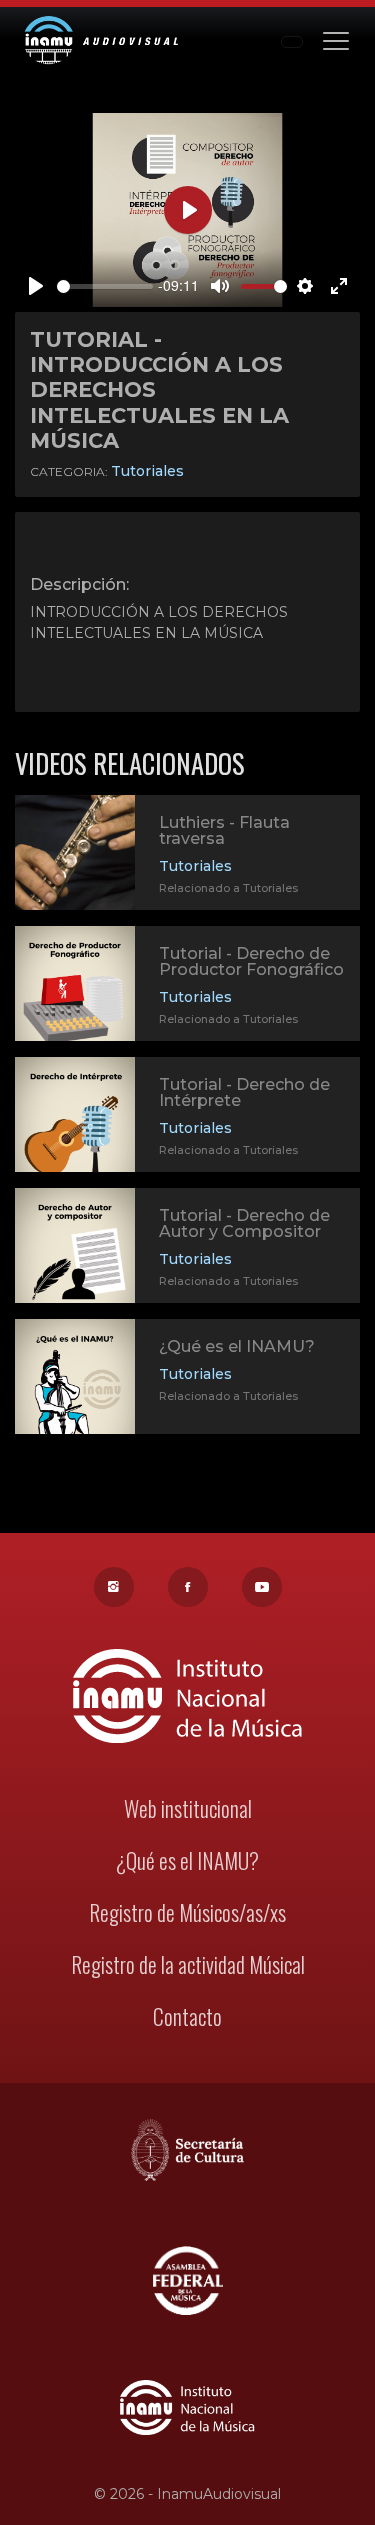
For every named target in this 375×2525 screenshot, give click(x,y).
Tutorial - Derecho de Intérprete (244, 1092)
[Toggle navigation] (336, 39)
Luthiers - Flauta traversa (224, 830)
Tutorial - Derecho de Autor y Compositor (244, 1223)
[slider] (105, 286)
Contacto (187, 2016)
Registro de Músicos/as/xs (187, 1912)
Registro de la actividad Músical (188, 1964)
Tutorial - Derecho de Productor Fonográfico (251, 961)
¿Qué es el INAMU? (237, 1346)
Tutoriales (147, 471)
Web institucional (188, 1808)
